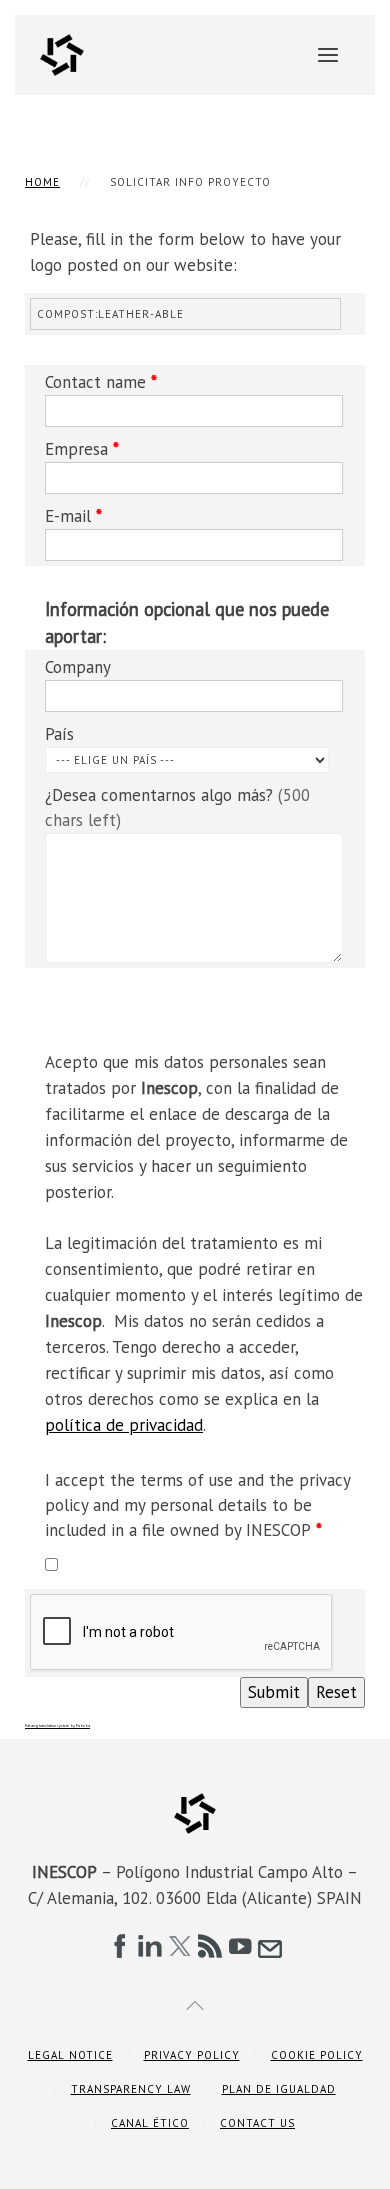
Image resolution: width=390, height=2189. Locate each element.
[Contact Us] (270, 1946)
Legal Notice (70, 2055)
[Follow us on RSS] (210, 1946)
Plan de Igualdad (279, 2089)
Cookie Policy (317, 2055)
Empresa (82, 449)
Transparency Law (131, 2089)
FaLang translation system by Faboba (57, 1725)
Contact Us (257, 2123)
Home (42, 182)
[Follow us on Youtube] (240, 1946)
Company (78, 667)
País (59, 734)
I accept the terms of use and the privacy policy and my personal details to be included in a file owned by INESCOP (197, 1505)
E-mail (73, 516)
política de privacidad (124, 1425)
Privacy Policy (192, 2055)
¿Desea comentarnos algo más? (177, 807)
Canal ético (150, 2123)
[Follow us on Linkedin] (150, 1946)
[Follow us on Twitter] (180, 1946)
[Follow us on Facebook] (120, 1946)
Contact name (101, 382)
